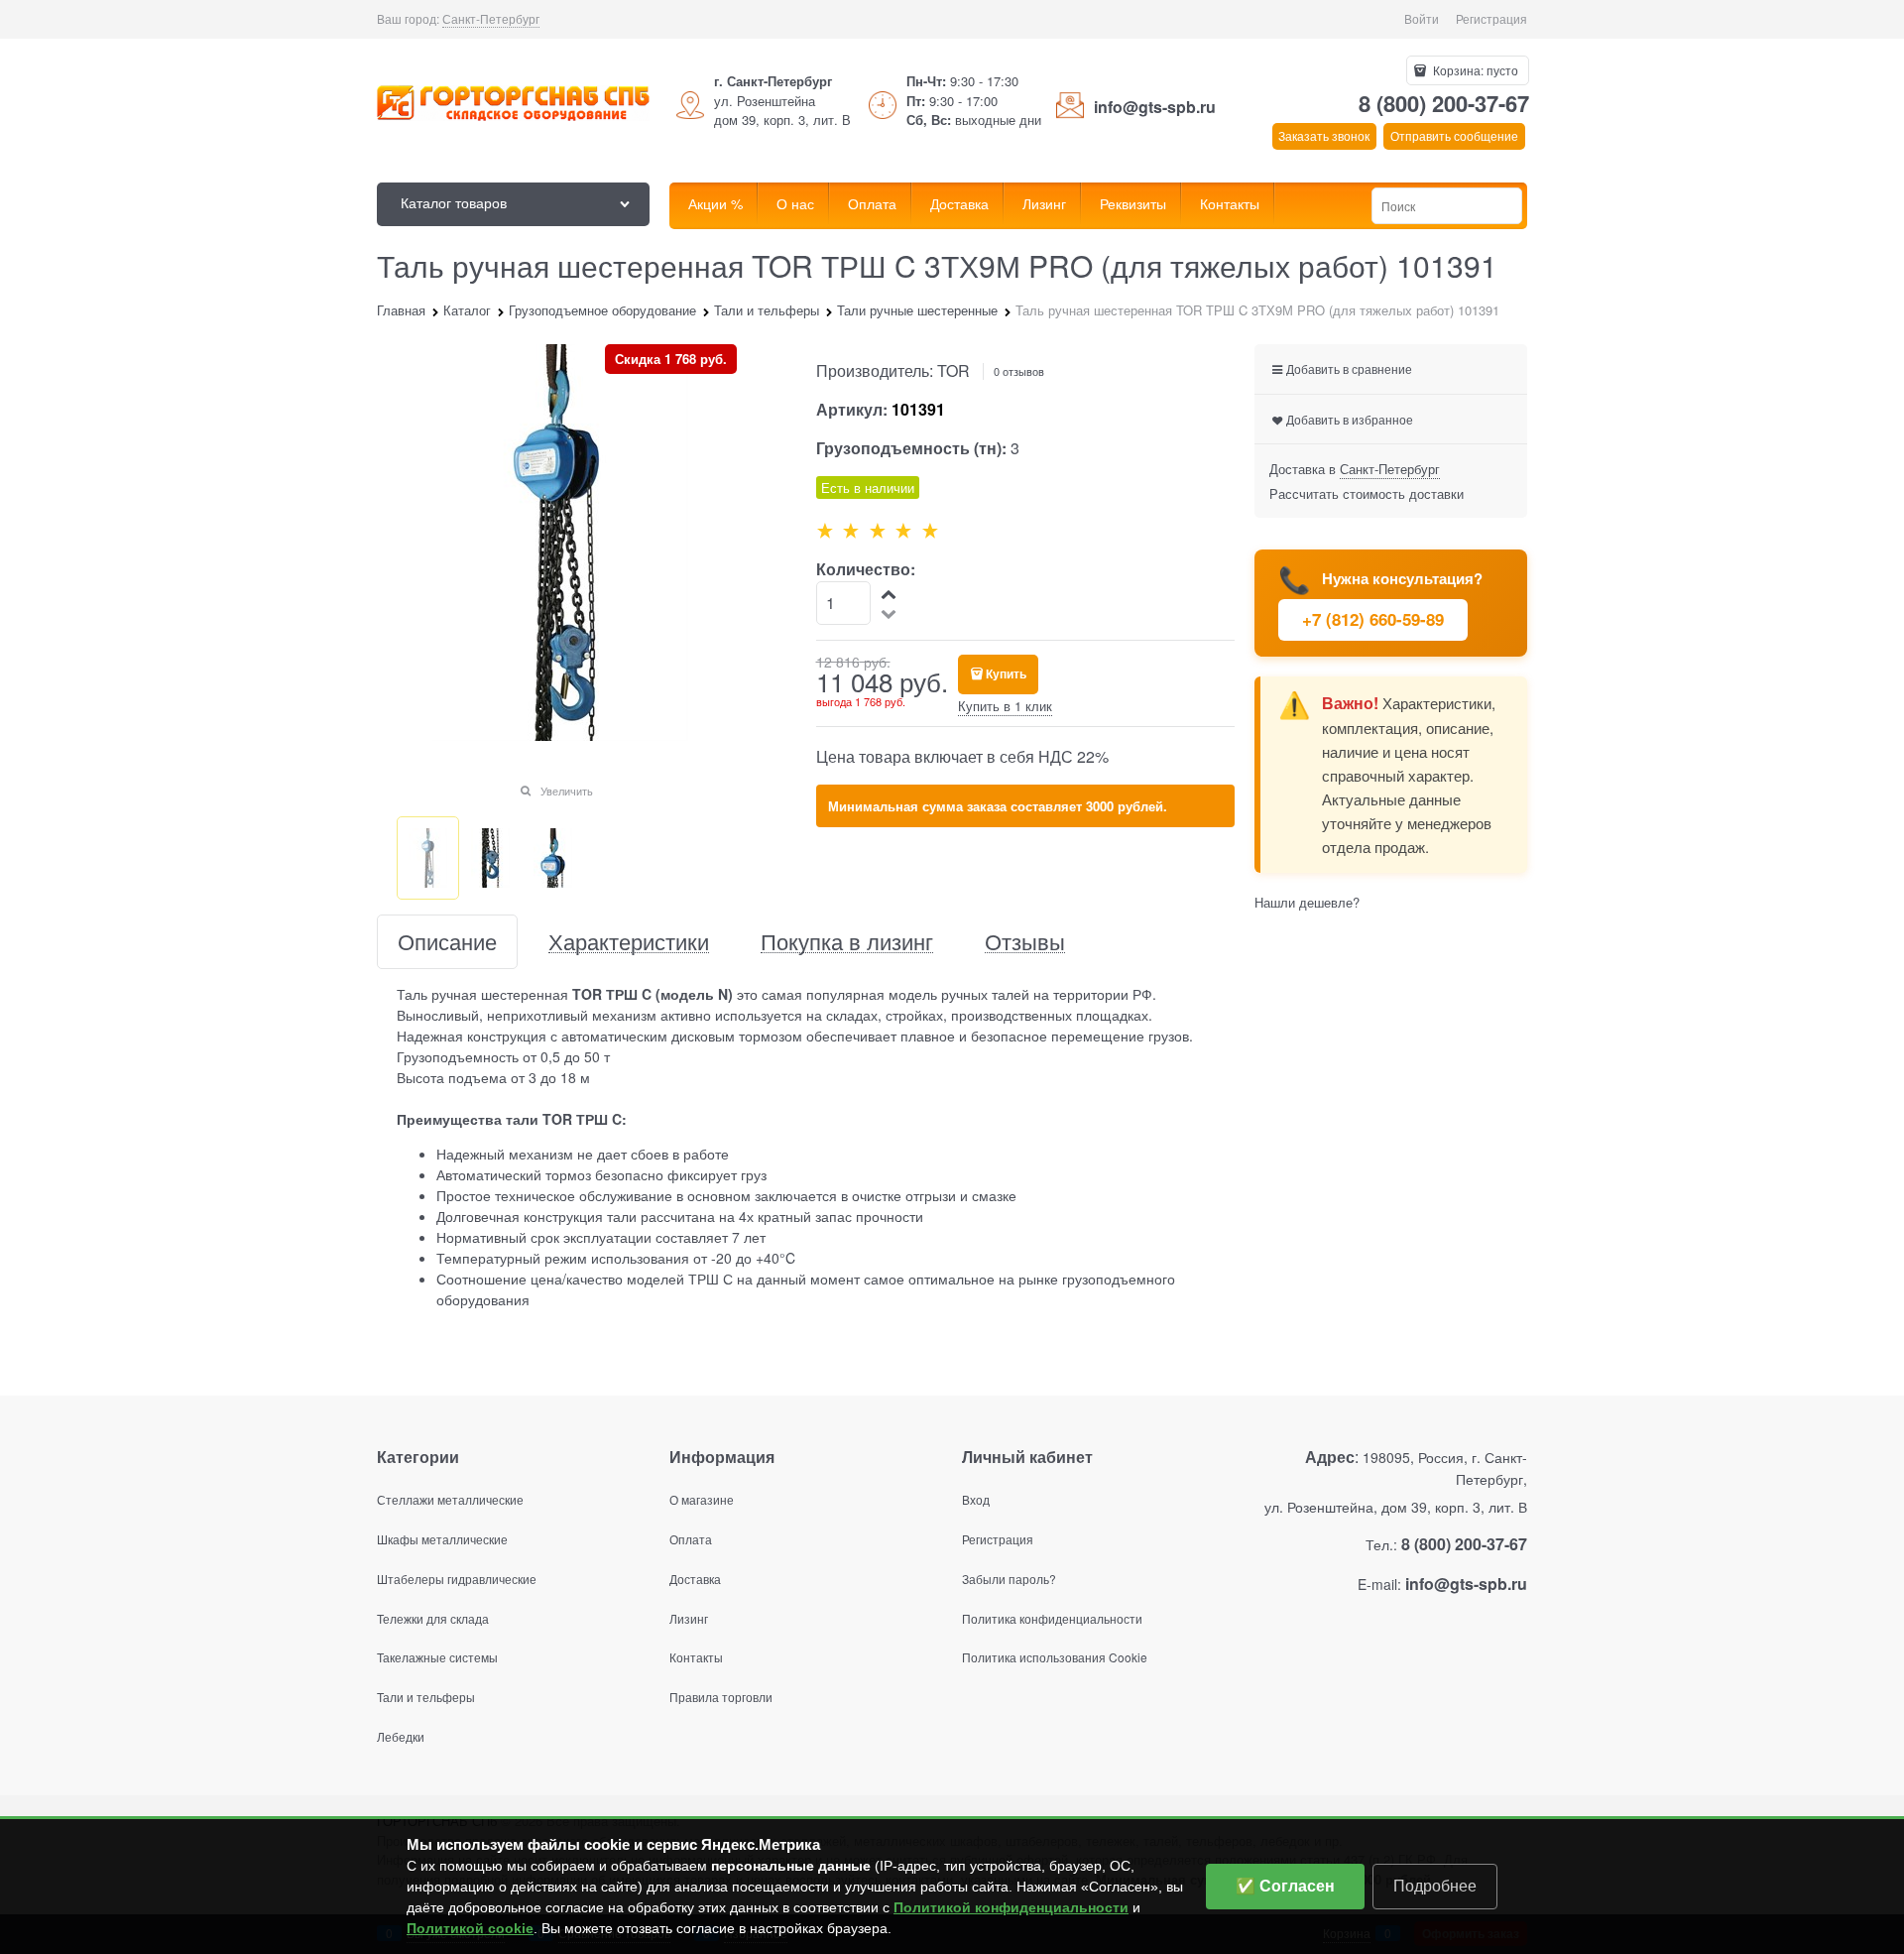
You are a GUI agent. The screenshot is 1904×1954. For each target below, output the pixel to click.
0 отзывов (1019, 371)
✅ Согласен (1285, 1886)
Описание (447, 942)
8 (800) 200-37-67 (1444, 103)
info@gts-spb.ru (1155, 107)
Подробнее (1435, 1886)
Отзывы (1025, 942)
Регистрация (1491, 18)
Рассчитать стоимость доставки (1367, 493)
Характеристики (629, 942)
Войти (1422, 18)
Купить (1006, 673)
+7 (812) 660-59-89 (1373, 619)
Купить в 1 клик (1005, 706)
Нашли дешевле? (1307, 902)
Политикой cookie (470, 1928)
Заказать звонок (1324, 135)
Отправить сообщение (1454, 135)
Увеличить (567, 791)
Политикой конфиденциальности (1011, 1907)
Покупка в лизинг (847, 942)
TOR (953, 370)
